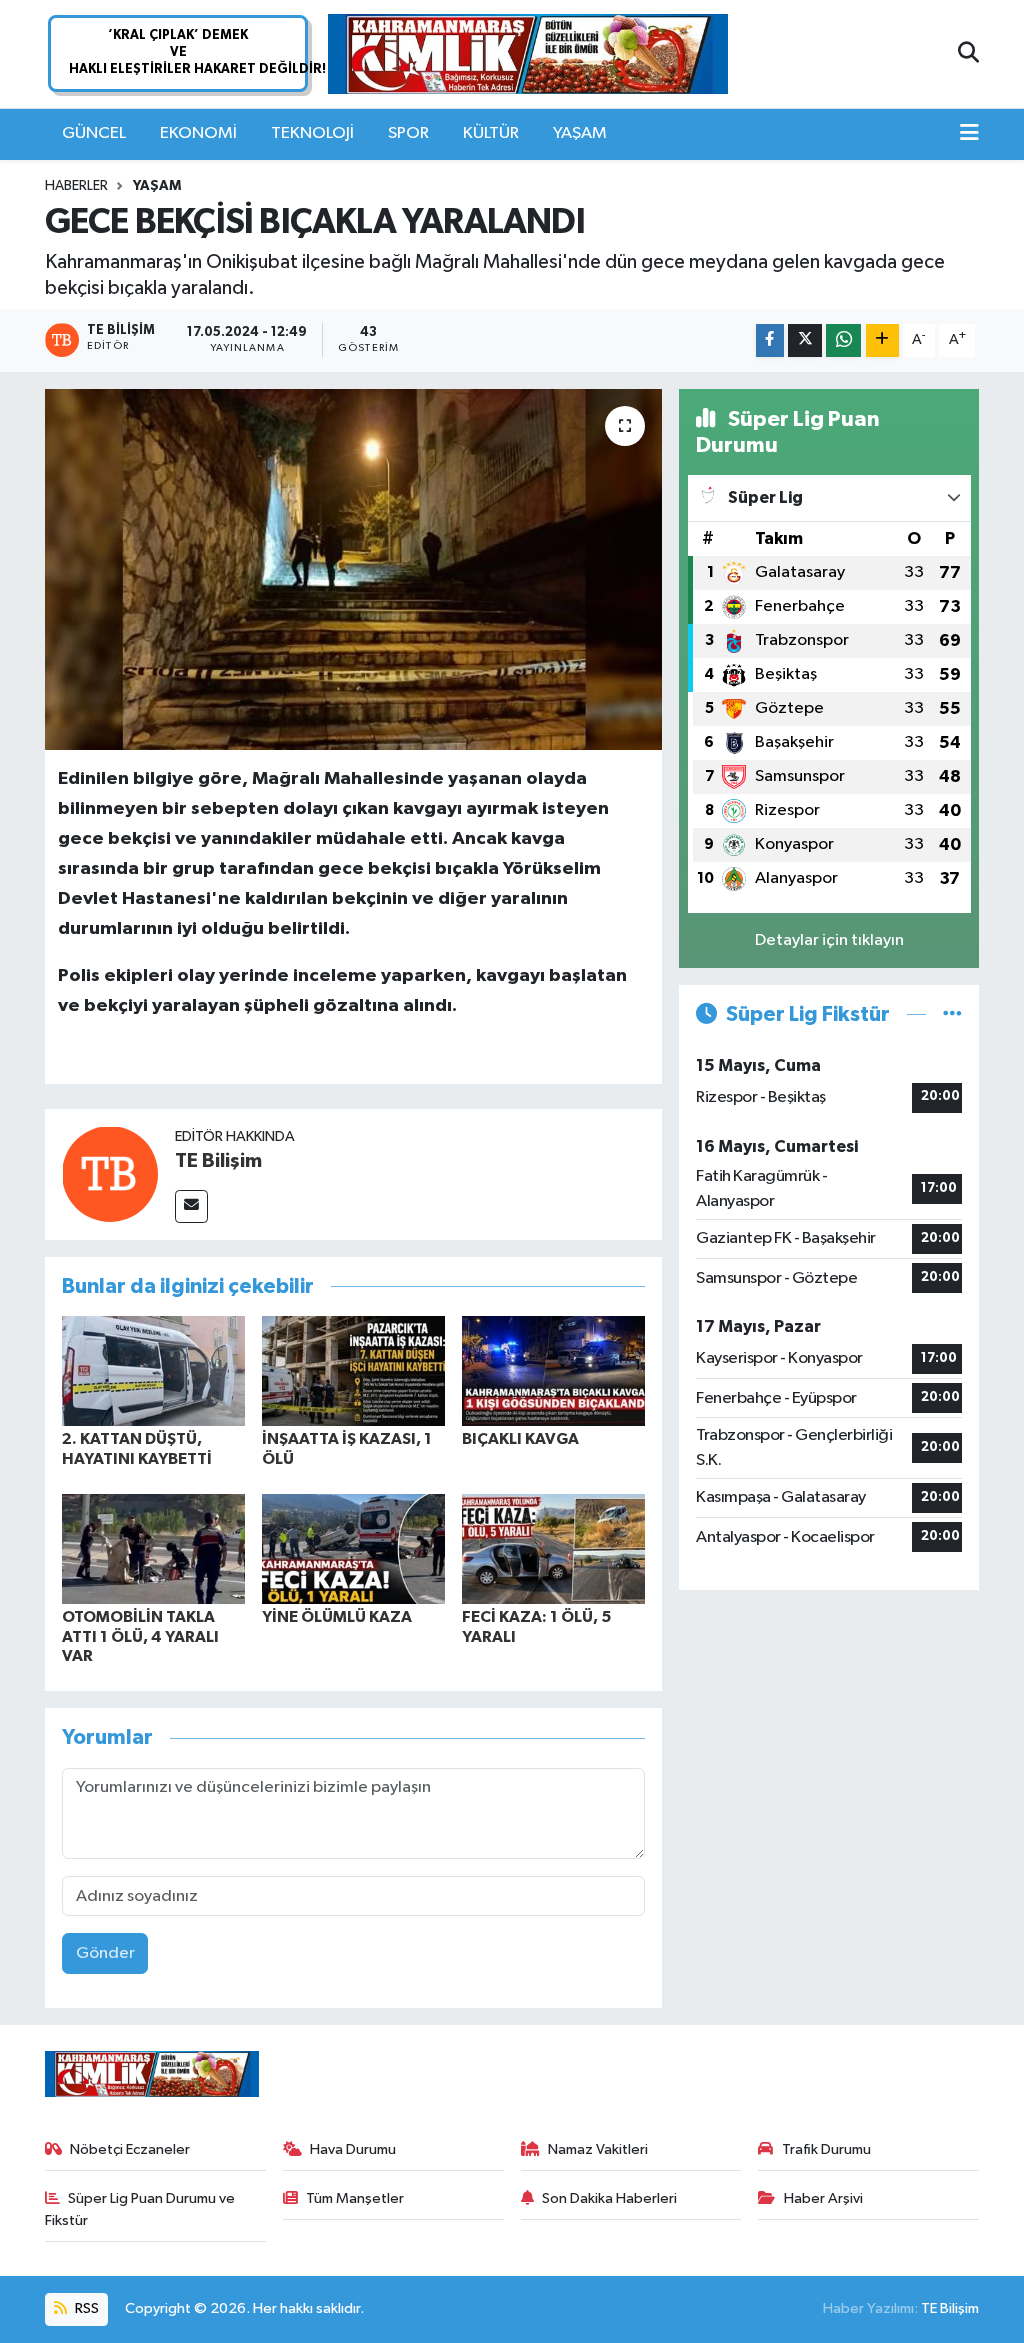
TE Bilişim (218, 1161)
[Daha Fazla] (882, 340)
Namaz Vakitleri (598, 2149)
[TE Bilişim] (110, 1173)
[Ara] (968, 54)
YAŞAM (580, 133)
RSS (85, 2308)
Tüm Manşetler (355, 2198)
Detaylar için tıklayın (829, 940)
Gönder (105, 1953)
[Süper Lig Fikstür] (952, 1014)
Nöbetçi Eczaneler (130, 2149)
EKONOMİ (198, 133)
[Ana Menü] (969, 134)
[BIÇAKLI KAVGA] (553, 1370)
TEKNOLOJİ (312, 133)
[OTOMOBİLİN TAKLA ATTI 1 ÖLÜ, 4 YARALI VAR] (153, 1548)
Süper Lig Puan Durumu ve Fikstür (140, 2209)
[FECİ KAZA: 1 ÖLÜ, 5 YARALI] (553, 1548)
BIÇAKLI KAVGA (520, 1439)
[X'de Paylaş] (805, 340)
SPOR (408, 133)
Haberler (76, 186)
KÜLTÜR (491, 133)
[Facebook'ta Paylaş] (770, 340)
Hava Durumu (353, 2149)
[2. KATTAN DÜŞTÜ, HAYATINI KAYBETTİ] (153, 1370)
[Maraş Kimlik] (528, 54)
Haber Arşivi (823, 2198)
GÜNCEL (94, 133)
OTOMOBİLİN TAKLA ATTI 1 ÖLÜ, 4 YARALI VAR (140, 1636)
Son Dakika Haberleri (609, 2198)
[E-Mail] (191, 1206)
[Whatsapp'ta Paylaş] (843, 340)
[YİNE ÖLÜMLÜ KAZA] (353, 1548)
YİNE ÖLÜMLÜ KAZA (337, 1617)
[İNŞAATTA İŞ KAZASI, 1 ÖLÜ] (353, 1370)
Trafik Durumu (826, 2149)
